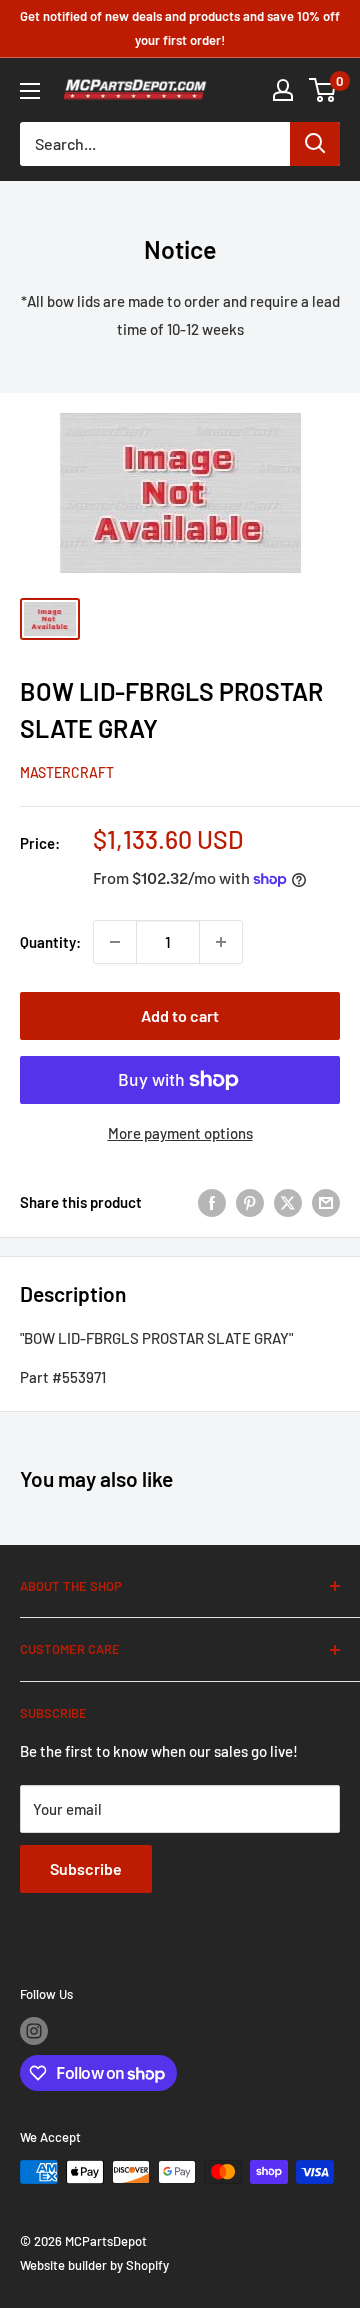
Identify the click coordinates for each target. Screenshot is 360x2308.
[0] (323, 90)
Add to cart (180, 1015)
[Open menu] (30, 91)
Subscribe (86, 1868)
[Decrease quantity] (115, 942)
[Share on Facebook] (212, 1202)
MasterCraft (67, 772)
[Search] (315, 144)
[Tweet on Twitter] (288, 1202)
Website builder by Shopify (94, 2265)
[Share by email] (326, 1202)
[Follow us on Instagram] (34, 2031)
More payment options (180, 1133)
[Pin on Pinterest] (250, 1202)
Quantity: (50, 942)
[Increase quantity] (221, 942)
